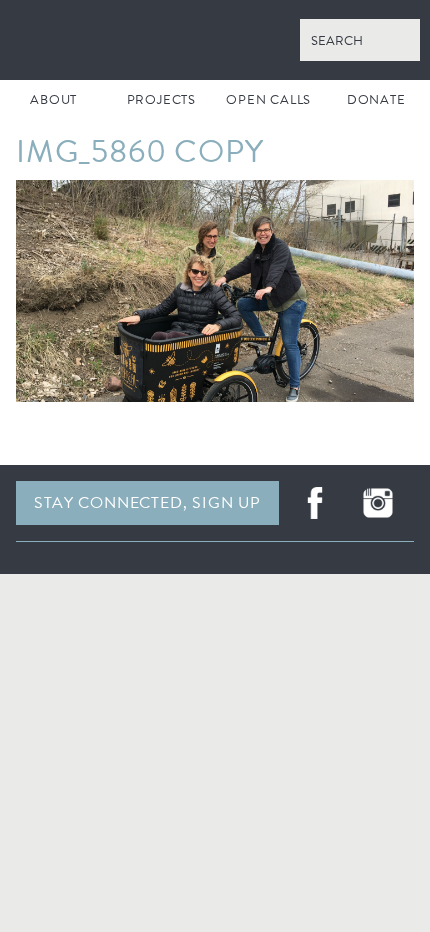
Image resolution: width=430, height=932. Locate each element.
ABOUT (53, 100)
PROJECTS (161, 100)
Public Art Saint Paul (215, 40)
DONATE (376, 100)
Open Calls (268, 100)
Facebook (315, 503)
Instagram (378, 503)
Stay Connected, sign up (147, 503)
